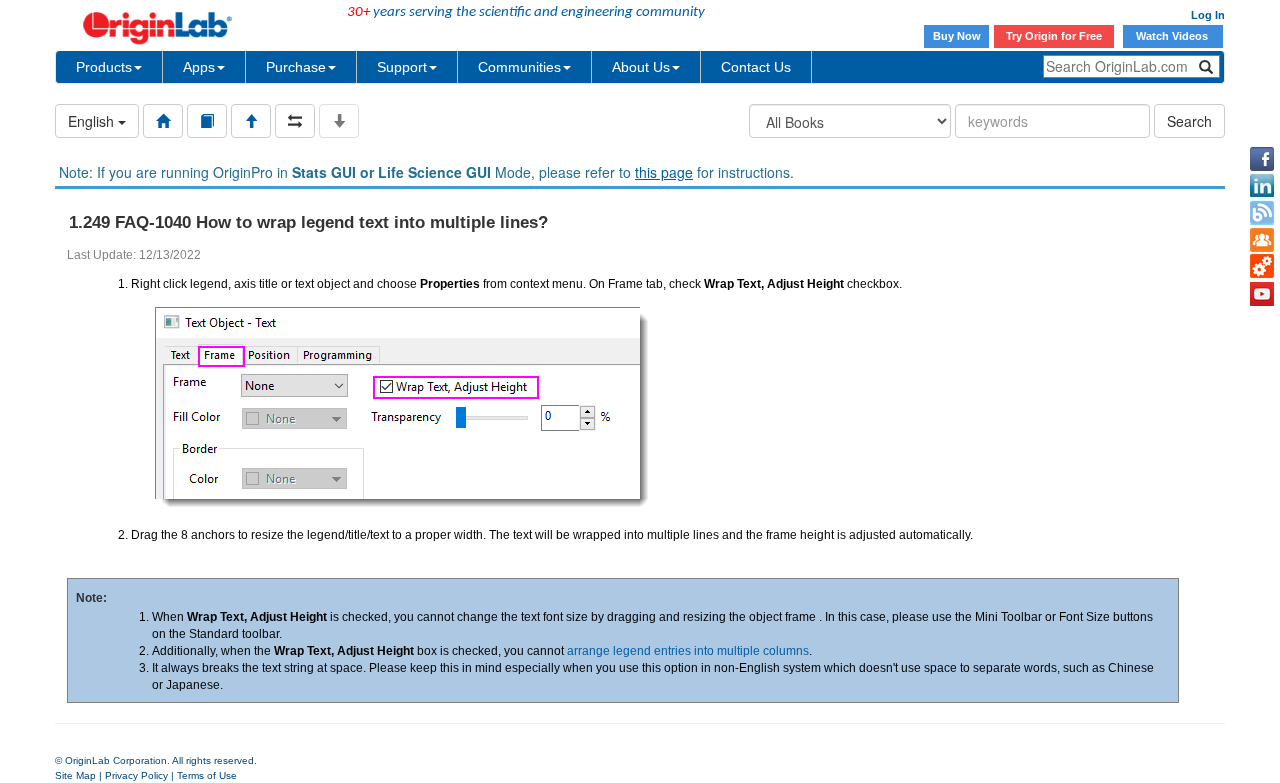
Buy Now (957, 36)
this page (664, 172)
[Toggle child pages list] (339, 121)
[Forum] (1262, 240)
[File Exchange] (1262, 267)
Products (104, 67)
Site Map (75, 775)
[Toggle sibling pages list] (295, 121)
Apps (199, 67)
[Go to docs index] (163, 121)
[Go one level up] (251, 121)
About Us (641, 67)
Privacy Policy (136, 775)
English (93, 121)
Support (402, 67)
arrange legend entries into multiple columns (688, 651)
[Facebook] (1262, 159)
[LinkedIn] (1262, 186)
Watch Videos (1173, 36)
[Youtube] (1262, 294)
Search (1189, 121)
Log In (1208, 15)
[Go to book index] (207, 121)
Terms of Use (207, 775)
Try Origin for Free (1054, 36)
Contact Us (756, 67)
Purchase (296, 67)
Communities (519, 67)
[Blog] (1262, 213)
